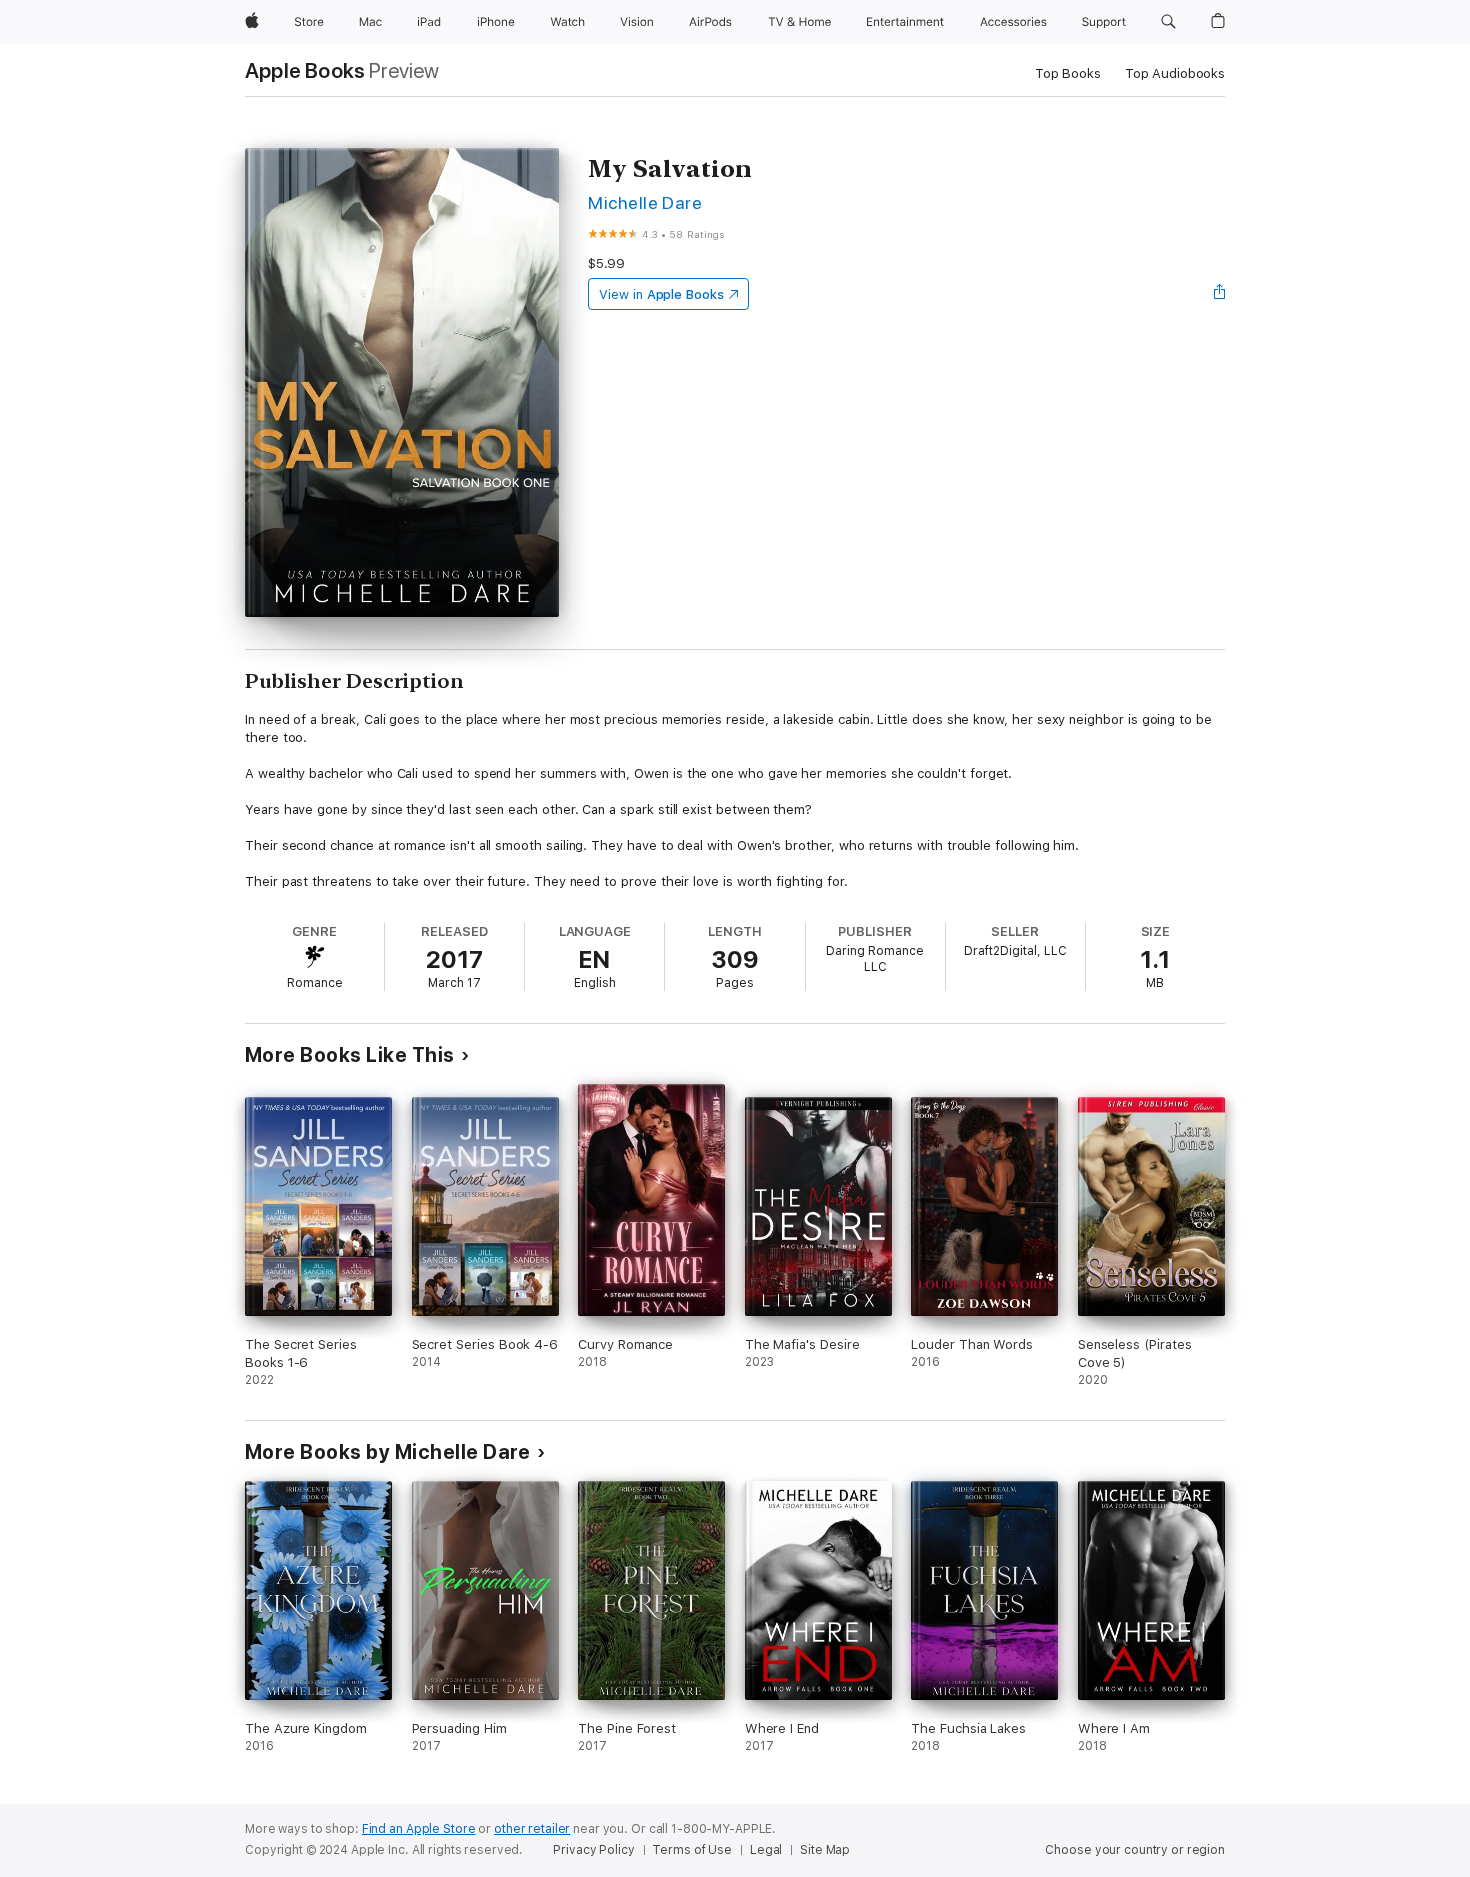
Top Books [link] (1068, 73)
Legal (766, 1850)
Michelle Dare (645, 202)
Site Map (825, 1850)
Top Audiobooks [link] (1175, 73)
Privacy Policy (593, 1850)
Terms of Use (692, 1850)
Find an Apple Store (419, 1829)
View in (661, 294)
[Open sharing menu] (1220, 294)
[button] (1168, 22)
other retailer (532, 1829)
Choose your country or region (1135, 1850)
